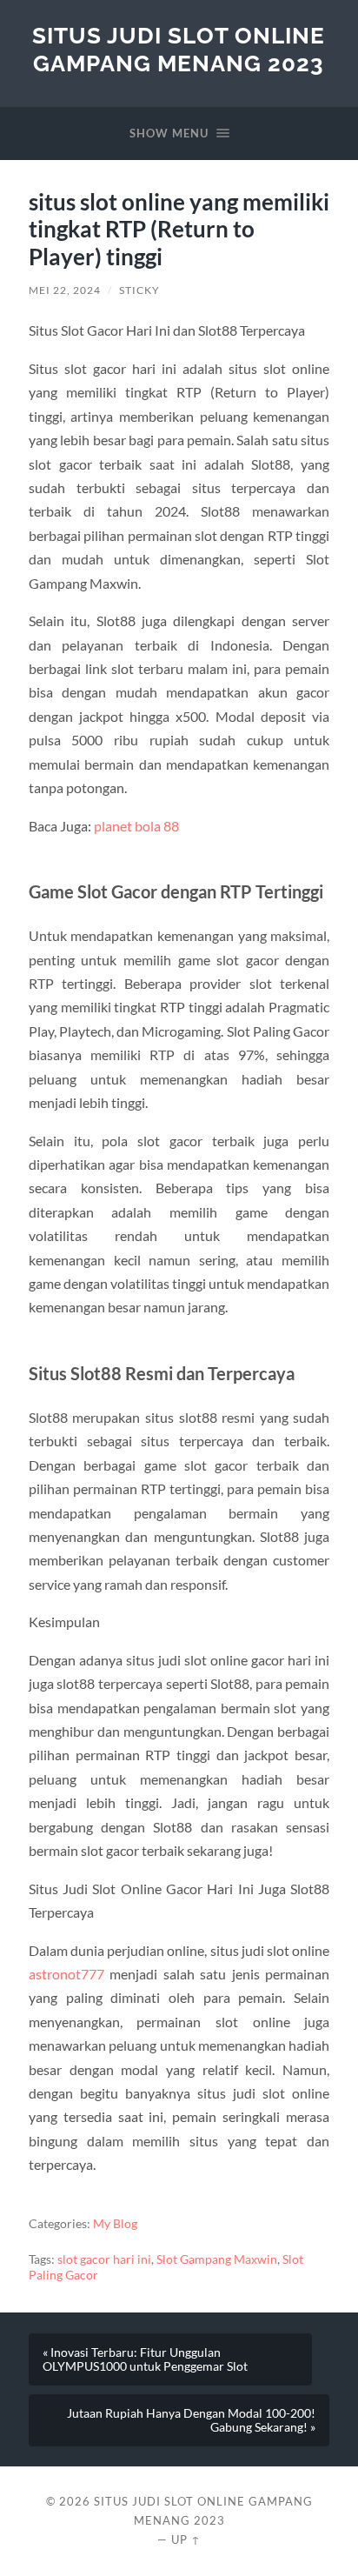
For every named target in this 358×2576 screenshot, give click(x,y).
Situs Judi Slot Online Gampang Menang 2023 (179, 49)
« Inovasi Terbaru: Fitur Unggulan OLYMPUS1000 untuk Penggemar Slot (145, 2359)
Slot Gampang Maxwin (217, 2259)
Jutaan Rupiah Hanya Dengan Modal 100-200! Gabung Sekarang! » (191, 2420)
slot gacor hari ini (104, 2259)
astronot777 (66, 1974)
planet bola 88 (136, 826)
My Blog (115, 2224)
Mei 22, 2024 (65, 290)
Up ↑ (186, 2539)
